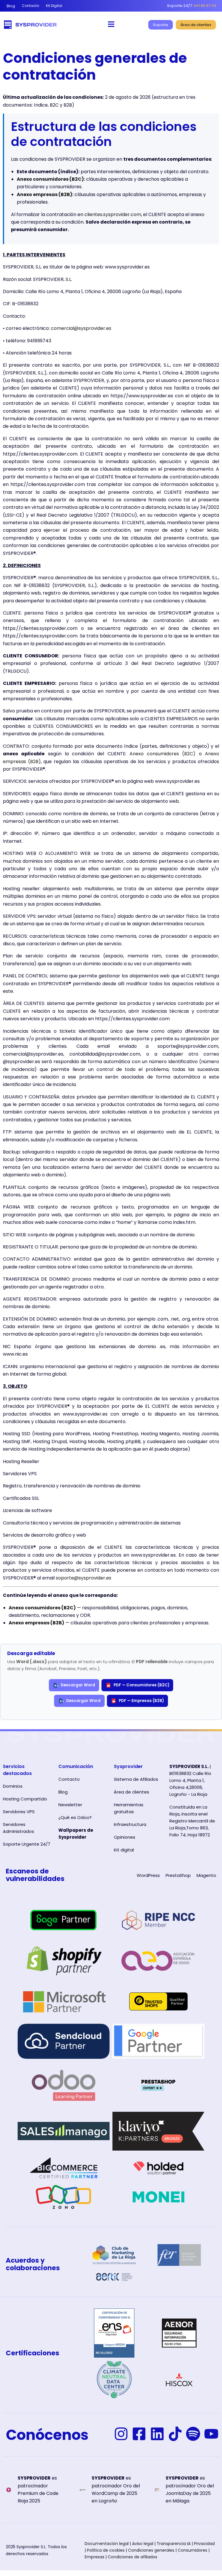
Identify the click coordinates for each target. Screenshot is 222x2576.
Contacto (69, 1779)
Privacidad (204, 2544)
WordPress (148, 1875)
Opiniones (125, 1837)
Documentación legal (107, 2544)
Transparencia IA (174, 2544)
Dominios (13, 1786)
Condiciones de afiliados (133, 2557)
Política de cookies (106, 2550)
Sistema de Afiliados (136, 1779)
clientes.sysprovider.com (113, 214)
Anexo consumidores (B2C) (50, 179)
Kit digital (124, 1850)
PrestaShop (178, 1875)
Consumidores (193, 2550)
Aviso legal (143, 2544)
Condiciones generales (151, 2550)
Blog (63, 1792)
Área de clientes (132, 1792)
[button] (111, 25)
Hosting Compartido (25, 1799)
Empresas (95, 2557)
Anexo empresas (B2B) (45, 194)
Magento (206, 1875)
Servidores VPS (19, 1812)
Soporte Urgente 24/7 (27, 1844)
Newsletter (70, 1805)
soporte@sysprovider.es (84, 1578)
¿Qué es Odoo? (75, 1817)
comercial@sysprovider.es (81, 328)
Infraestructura (130, 1824)
